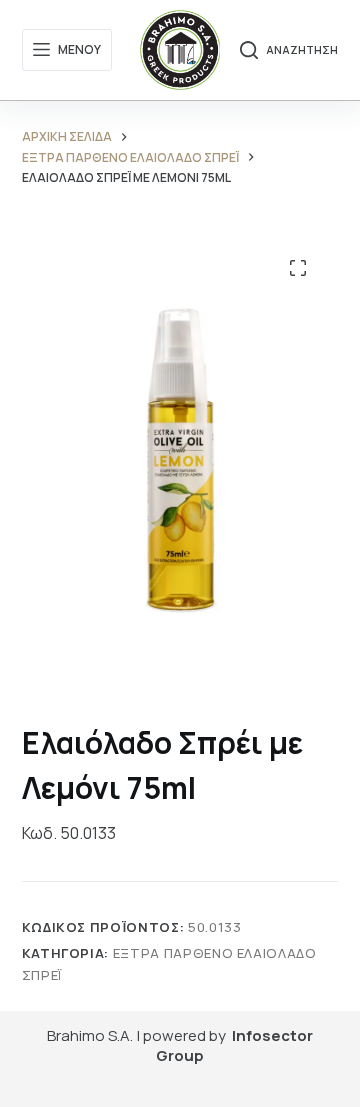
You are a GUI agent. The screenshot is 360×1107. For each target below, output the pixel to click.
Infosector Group (234, 1045)
